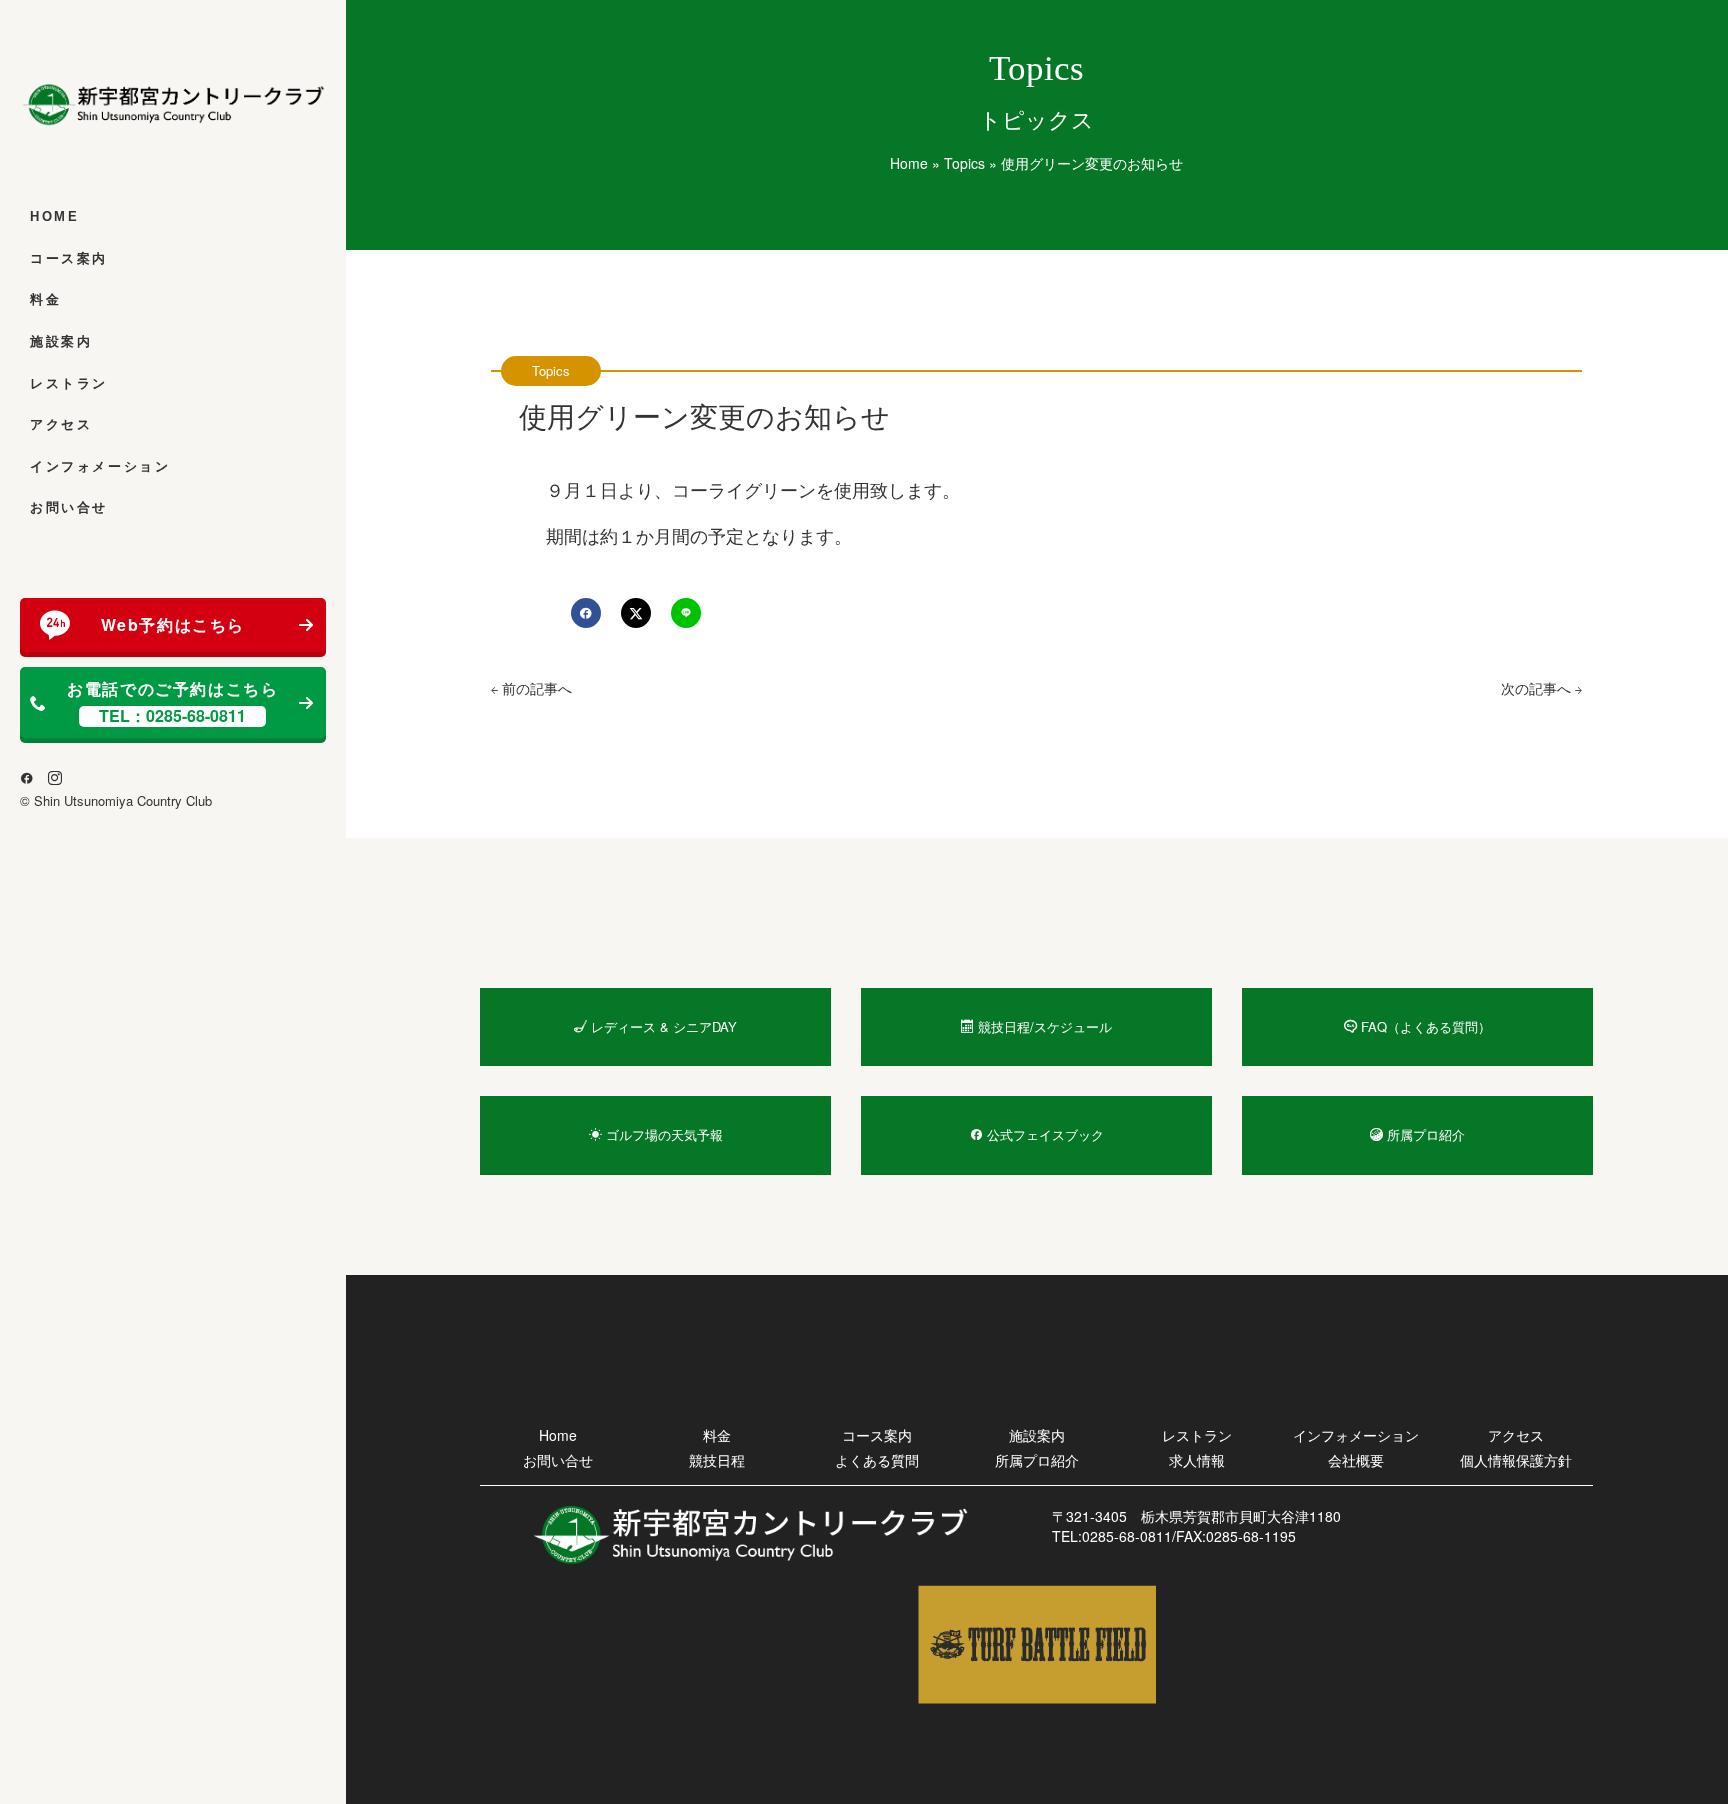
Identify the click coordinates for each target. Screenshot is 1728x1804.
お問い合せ (69, 507)
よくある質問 (877, 1460)
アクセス (61, 424)
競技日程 (717, 1460)
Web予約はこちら (173, 624)
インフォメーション (100, 466)
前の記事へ (535, 688)
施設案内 (61, 341)
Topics (964, 163)
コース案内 (69, 258)
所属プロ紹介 (1037, 1460)
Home (54, 216)
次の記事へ (1538, 688)
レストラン (69, 383)
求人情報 (1197, 1460)
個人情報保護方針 (1516, 1460)
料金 (45, 299)
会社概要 (1356, 1460)
